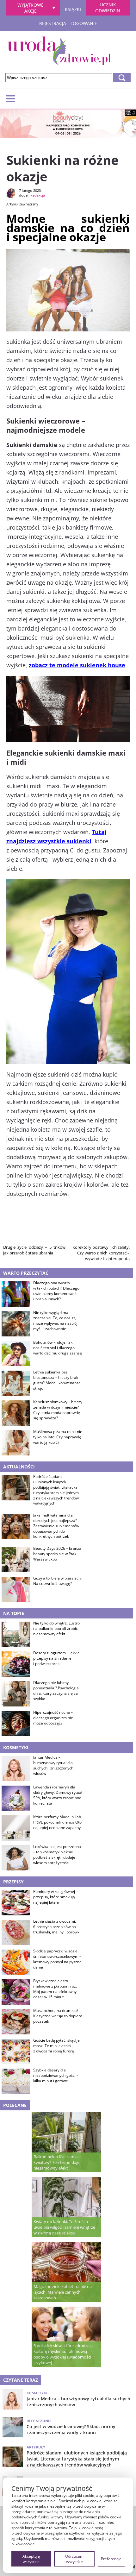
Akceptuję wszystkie (31, 2559)
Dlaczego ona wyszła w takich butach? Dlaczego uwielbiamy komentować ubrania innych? (56, 1291)
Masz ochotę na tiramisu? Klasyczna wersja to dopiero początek (58, 2016)
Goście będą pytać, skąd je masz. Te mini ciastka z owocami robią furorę (56, 2046)
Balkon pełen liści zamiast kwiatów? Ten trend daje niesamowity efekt (57, 2162)
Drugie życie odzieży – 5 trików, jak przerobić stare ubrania (35, 1250)
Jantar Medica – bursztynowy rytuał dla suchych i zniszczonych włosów (53, 1765)
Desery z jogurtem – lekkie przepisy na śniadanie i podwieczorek (56, 1658)
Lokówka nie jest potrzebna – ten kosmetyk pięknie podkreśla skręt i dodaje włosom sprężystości (57, 1855)
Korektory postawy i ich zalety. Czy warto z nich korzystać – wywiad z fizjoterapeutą (101, 1253)
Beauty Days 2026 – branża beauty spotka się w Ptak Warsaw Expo (57, 1554)
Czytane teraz (21, 2380)
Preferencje (111, 2559)
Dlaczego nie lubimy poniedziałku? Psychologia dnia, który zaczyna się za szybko (56, 1691)
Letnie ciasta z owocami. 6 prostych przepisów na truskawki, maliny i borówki (57, 1927)
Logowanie (84, 23)
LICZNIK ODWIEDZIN (108, 8)
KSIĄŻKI (73, 9)
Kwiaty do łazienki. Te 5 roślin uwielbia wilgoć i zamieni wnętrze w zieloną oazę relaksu (64, 2227)
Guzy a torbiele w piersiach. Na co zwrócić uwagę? (57, 1581)
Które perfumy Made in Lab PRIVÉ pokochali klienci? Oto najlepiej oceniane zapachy (57, 1822)
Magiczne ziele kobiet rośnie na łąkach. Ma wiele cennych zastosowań (63, 2292)
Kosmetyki (16, 1747)
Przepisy (13, 1882)
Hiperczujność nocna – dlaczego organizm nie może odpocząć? (53, 1718)
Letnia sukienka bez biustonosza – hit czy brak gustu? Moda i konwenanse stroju (57, 1380)
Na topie (14, 1613)
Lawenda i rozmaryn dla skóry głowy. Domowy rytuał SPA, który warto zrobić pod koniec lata (58, 1795)
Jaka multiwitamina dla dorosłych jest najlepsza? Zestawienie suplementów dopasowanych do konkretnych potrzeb (56, 1526)
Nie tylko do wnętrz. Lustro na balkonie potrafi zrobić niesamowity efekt (56, 1629)
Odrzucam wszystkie (74, 2559)
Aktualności (19, 1467)
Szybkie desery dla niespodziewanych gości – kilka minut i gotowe (56, 2076)
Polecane (15, 2105)
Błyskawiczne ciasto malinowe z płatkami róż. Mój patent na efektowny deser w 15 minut (55, 1989)
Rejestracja (53, 23)
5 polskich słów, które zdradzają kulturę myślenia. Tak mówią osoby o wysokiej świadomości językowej (63, 2354)
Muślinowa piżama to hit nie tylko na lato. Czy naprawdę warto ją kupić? (58, 1437)
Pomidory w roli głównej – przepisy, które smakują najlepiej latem (56, 1897)
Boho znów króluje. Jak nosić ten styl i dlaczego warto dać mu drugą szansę (58, 1348)
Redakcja (38, 195)
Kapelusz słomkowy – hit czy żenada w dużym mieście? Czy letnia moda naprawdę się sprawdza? (58, 1410)
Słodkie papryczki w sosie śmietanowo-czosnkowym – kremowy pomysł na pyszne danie (57, 1959)
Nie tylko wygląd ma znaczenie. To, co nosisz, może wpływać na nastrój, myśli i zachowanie (56, 1321)
